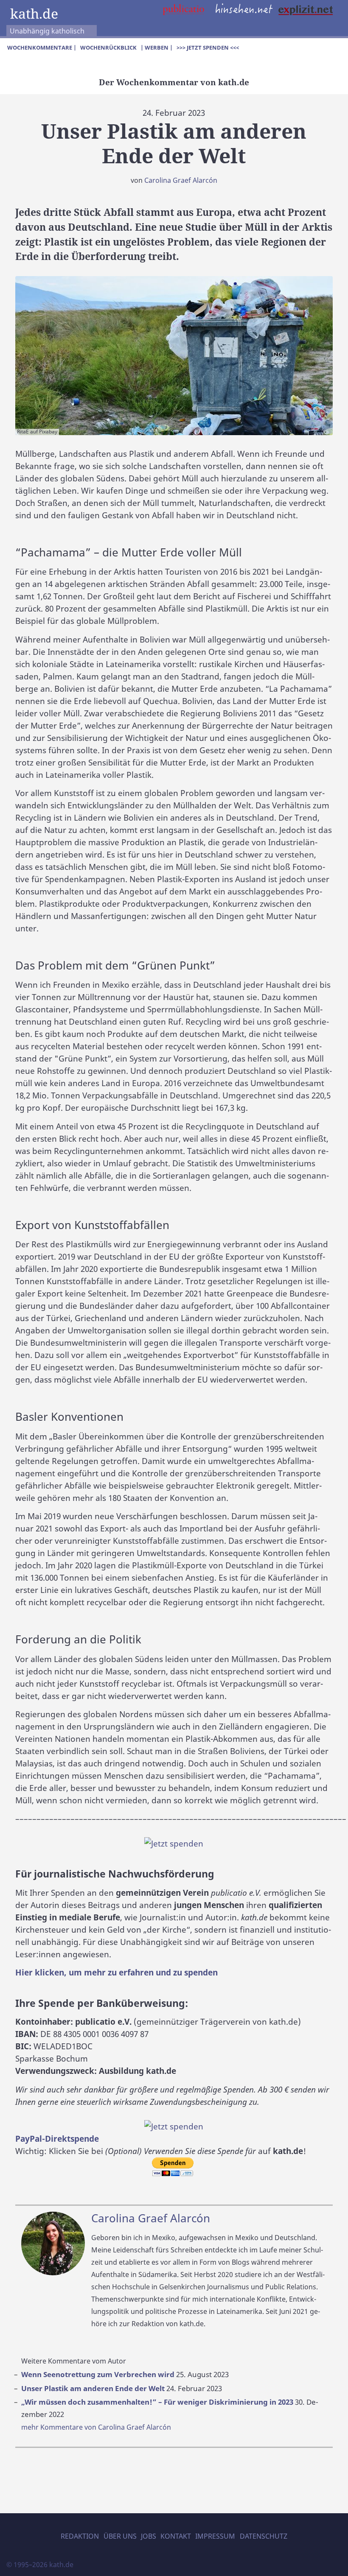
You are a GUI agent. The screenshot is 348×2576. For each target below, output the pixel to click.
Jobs (149, 2536)
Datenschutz (264, 2536)
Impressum (215, 2536)
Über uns (120, 2536)
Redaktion (80, 2536)
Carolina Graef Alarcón (181, 180)
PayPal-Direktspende (57, 2139)
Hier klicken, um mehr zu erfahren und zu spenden (116, 1972)
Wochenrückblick (108, 47)
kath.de (34, 13)
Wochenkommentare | (42, 47)
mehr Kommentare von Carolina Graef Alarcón (96, 2427)
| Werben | (157, 47)
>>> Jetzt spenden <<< (208, 47)
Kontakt (176, 2536)
